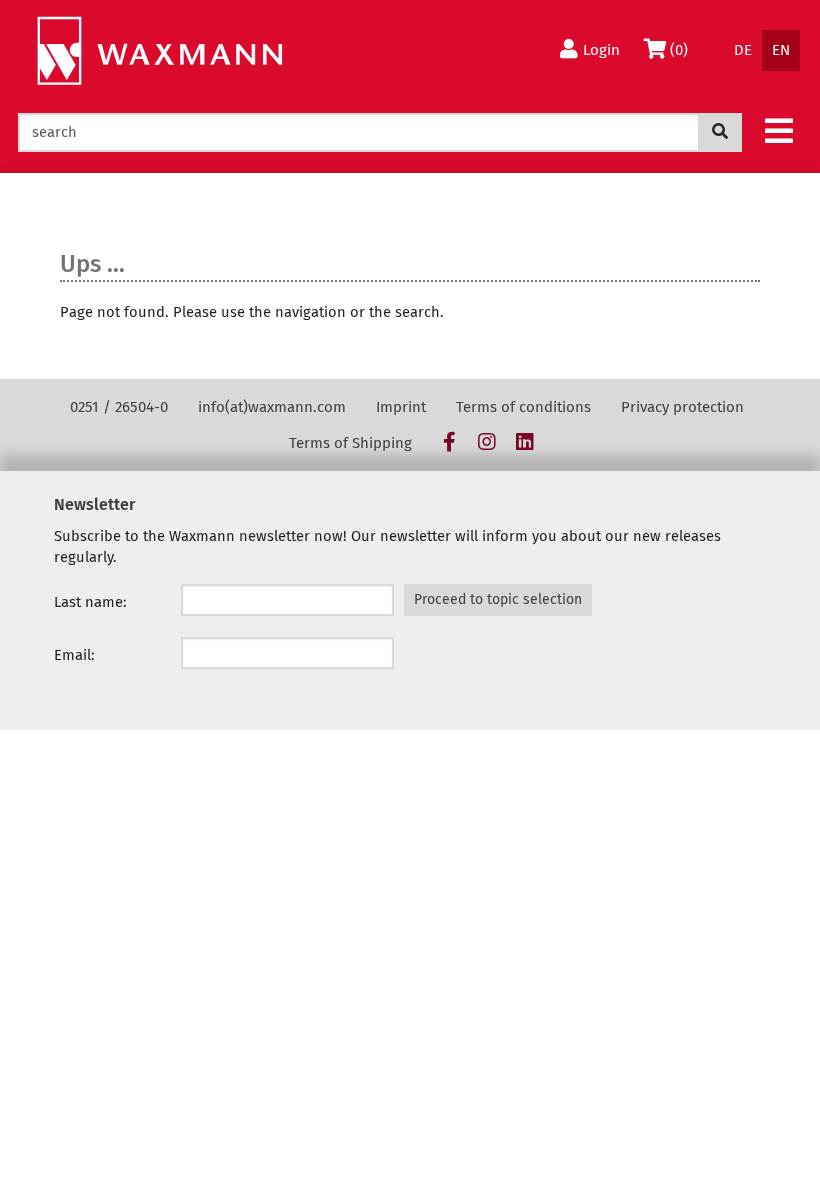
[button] (779, 130)
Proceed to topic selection (498, 599)
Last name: (90, 602)
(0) (683, 49)
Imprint (401, 407)
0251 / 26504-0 (119, 407)
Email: (74, 655)
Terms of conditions (523, 407)
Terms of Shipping (350, 443)
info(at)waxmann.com (272, 407)
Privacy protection (682, 407)
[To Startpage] (159, 51)
